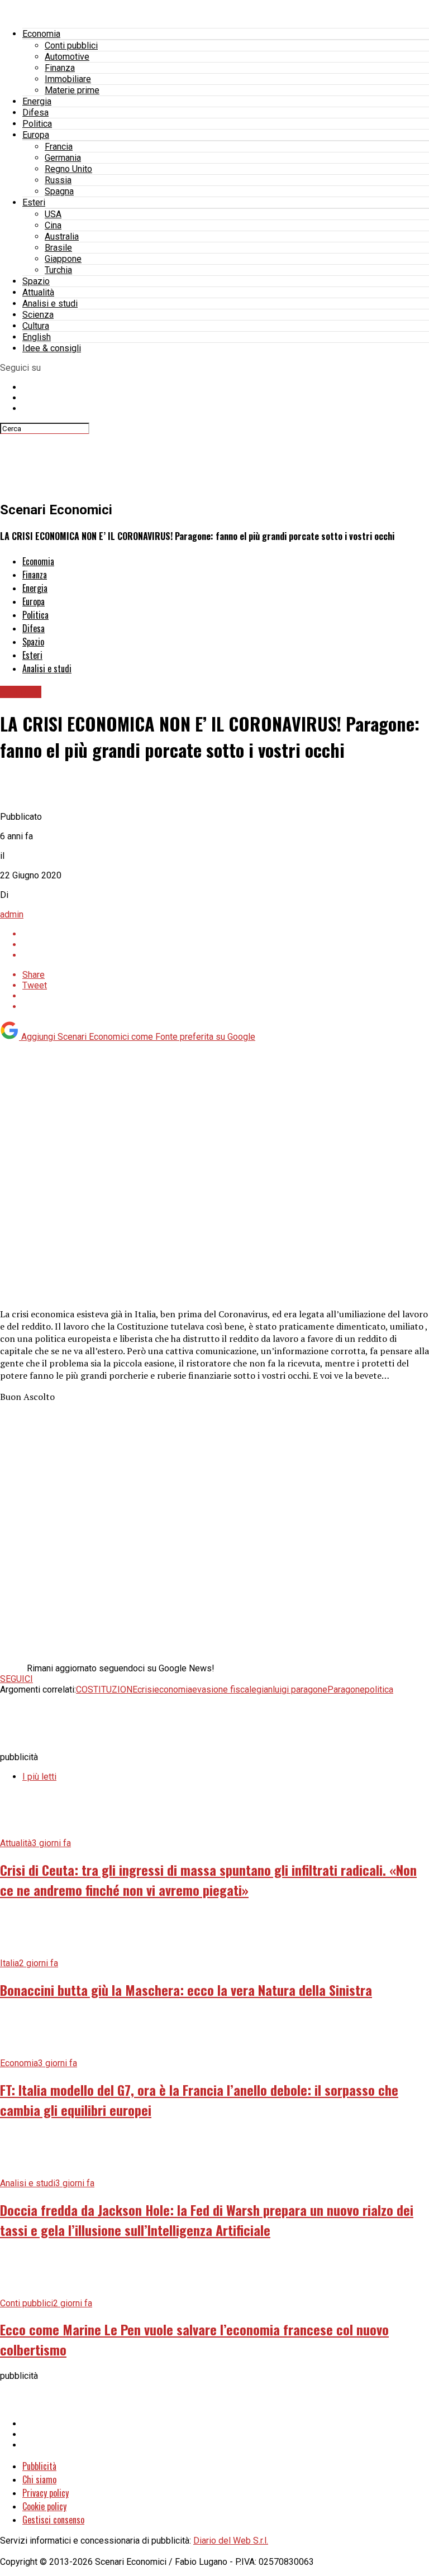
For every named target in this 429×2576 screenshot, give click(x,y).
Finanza (60, 68)
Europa (36, 135)
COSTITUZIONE (107, 1690)
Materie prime (72, 90)
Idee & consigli (52, 348)
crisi (146, 1690)
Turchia (58, 270)
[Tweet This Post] (226, 945)
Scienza (38, 315)
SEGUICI (16, 1679)
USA (53, 214)
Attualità (38, 292)
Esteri (34, 202)
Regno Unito (68, 169)
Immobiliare (68, 79)
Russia (58, 180)
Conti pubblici (71, 46)
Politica (37, 124)
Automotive (67, 57)
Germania (63, 158)
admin (12, 914)
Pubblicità (39, 2466)
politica (379, 1690)
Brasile (58, 248)
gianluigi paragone (292, 1690)
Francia (59, 147)
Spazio (36, 281)
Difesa (35, 113)
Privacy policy (46, 2493)
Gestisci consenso (53, 2520)
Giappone (63, 259)
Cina (53, 225)
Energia (37, 101)
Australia (62, 236)
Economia (41, 34)
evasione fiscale (224, 1690)
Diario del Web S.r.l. (231, 2541)
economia (173, 1690)
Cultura (36, 326)
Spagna (59, 191)
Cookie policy (44, 2506)
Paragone (346, 1690)
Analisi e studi (50, 304)
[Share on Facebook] (226, 934)
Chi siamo (39, 2479)
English (37, 337)
